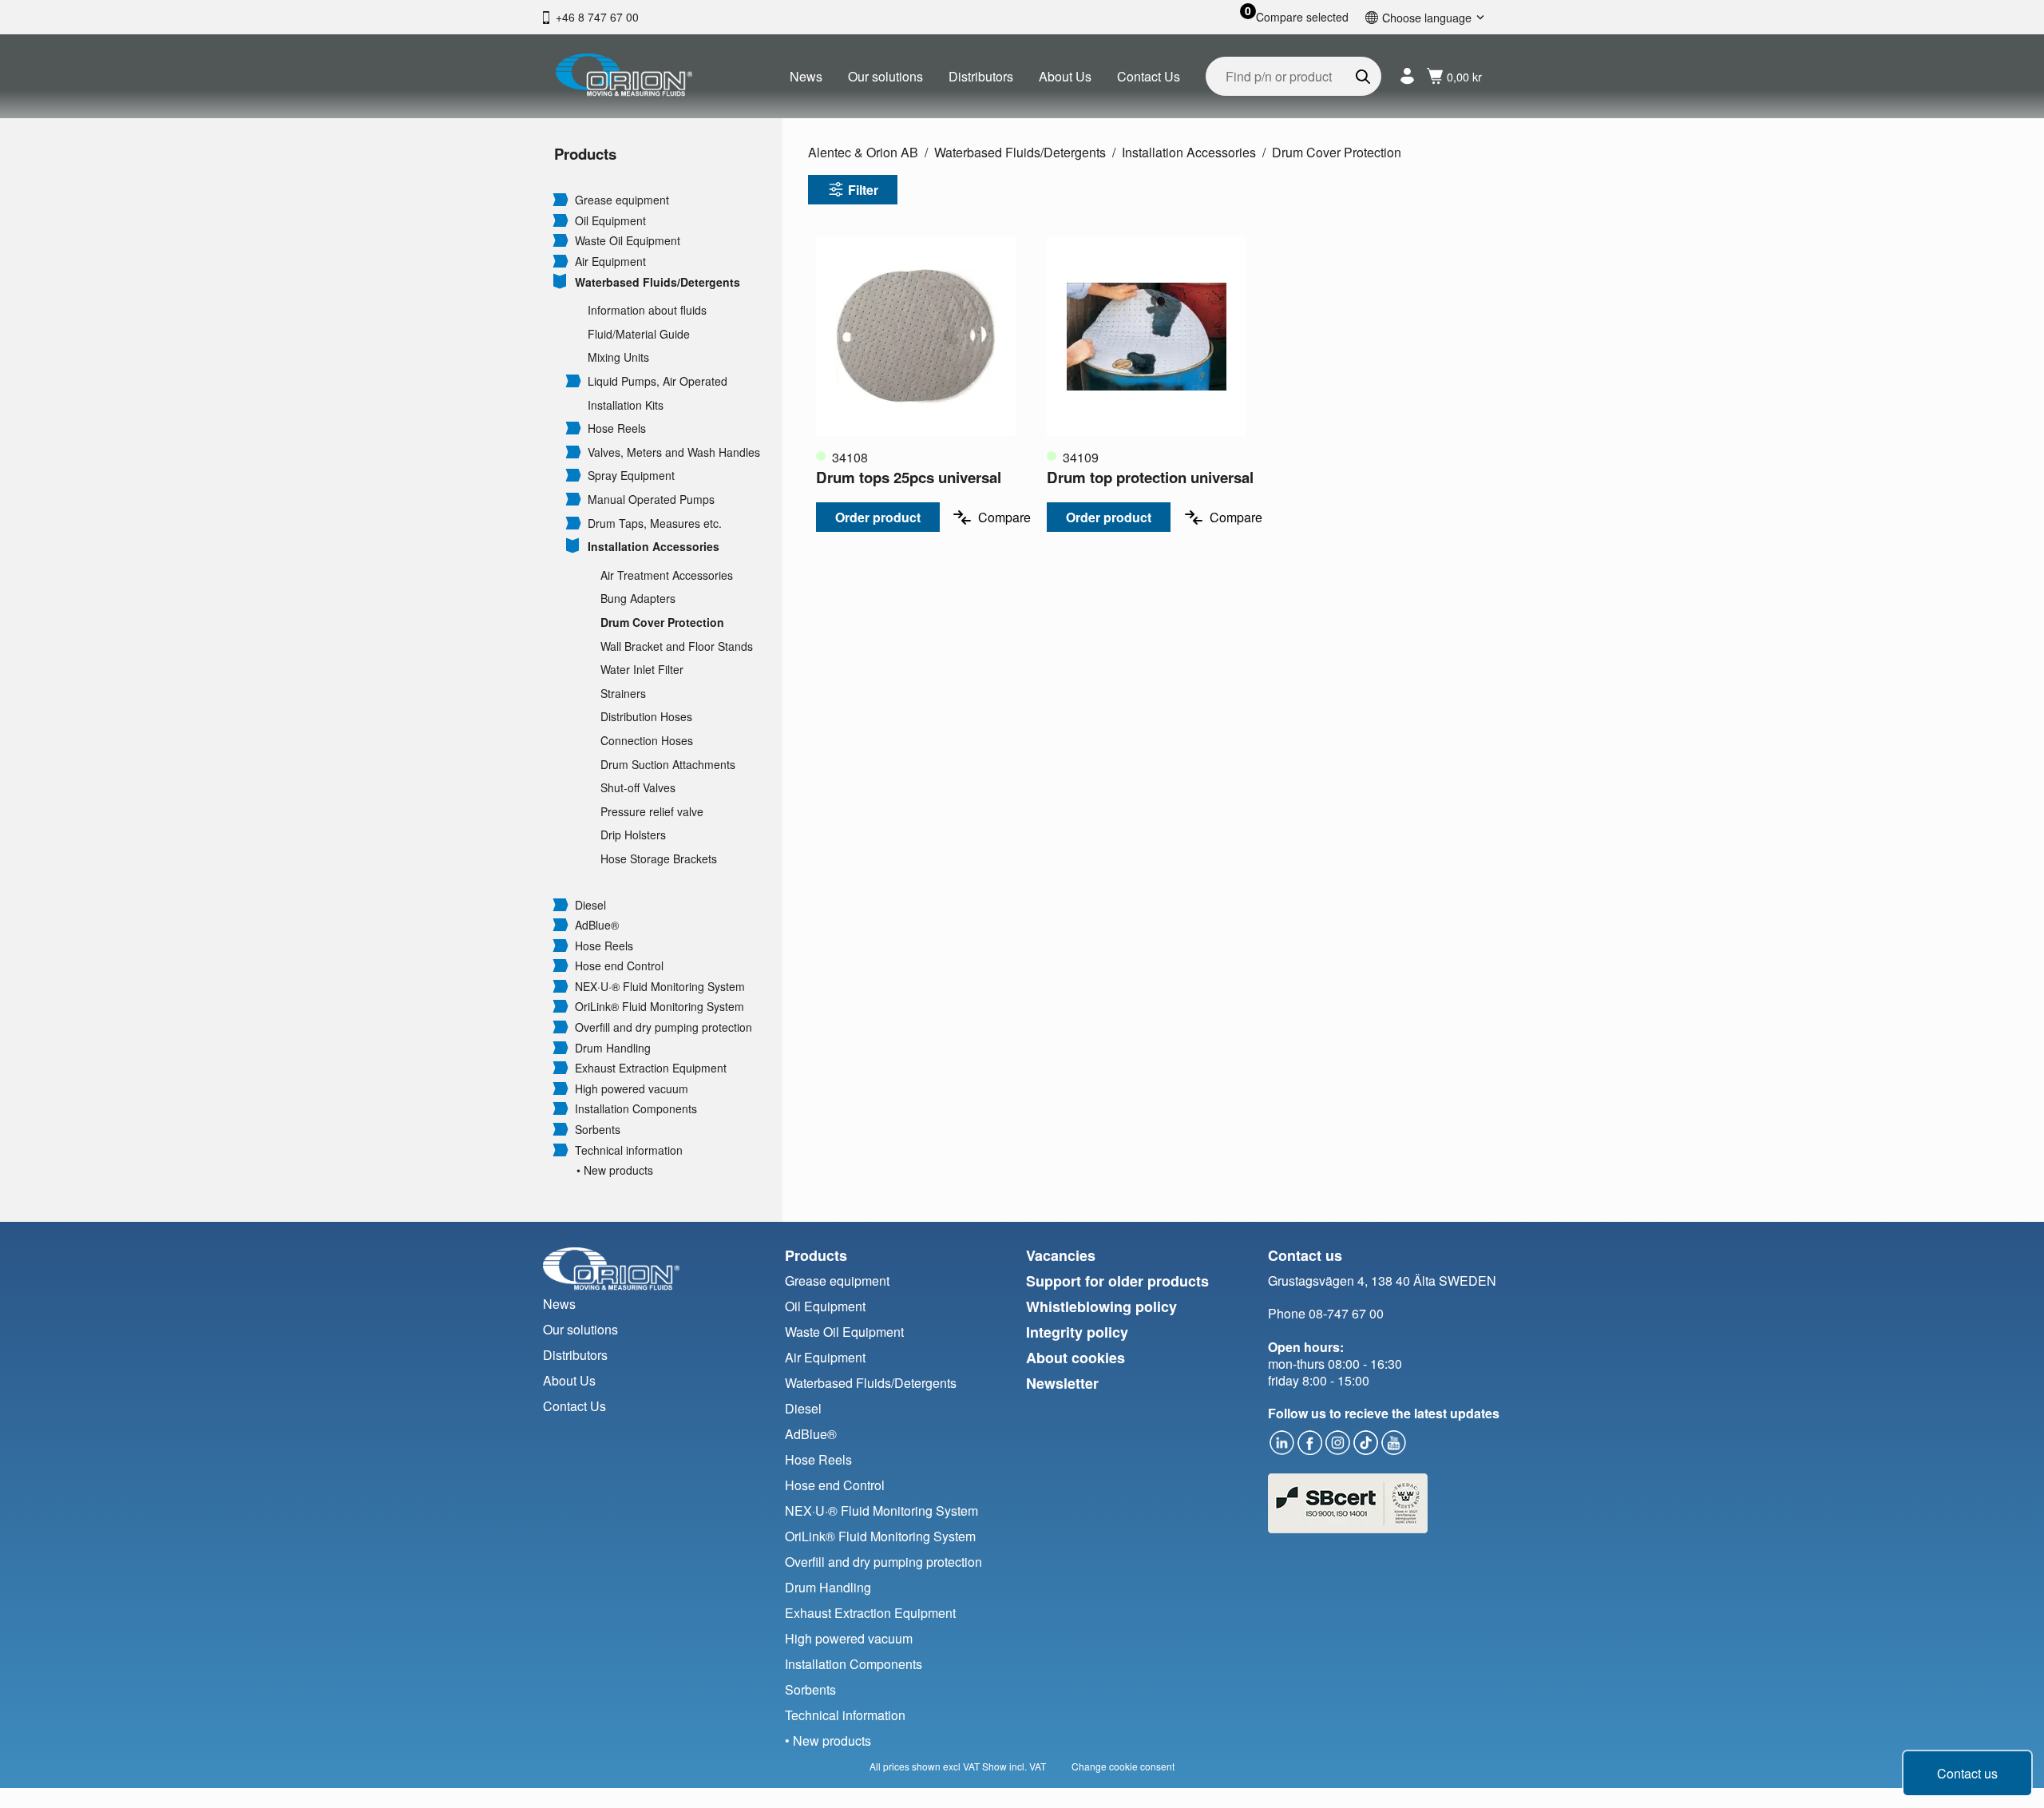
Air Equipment (610, 262)
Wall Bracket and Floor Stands (677, 646)
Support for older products (1117, 1281)
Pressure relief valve (652, 812)
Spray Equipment (631, 476)
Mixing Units (618, 357)
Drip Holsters (633, 835)
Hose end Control (619, 966)
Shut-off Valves (638, 788)
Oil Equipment (610, 221)
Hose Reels (617, 428)
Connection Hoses (647, 741)
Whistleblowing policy (1101, 1306)
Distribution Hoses (646, 717)
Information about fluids (647, 310)
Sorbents (598, 1130)
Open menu (561, 199)
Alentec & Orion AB (863, 152)
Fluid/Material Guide (639, 334)
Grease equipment (622, 200)
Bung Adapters (638, 599)
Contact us (1967, 1773)
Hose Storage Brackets (659, 859)
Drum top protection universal (1150, 477)
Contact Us (1149, 76)
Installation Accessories (654, 547)
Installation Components (636, 1109)
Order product (878, 517)
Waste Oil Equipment (628, 241)
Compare (1004, 517)
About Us (1065, 76)
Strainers (623, 694)
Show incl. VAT (1014, 1766)
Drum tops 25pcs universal (909, 477)
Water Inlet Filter (642, 670)
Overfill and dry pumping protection (664, 1027)
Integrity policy (1077, 1332)
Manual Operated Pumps (651, 500)
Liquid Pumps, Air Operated (658, 381)
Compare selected (1302, 17)
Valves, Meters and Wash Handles (674, 452)
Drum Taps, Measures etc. (655, 523)
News (806, 76)
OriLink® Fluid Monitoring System (660, 1007)
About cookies (1075, 1358)
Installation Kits (626, 405)
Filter (863, 190)
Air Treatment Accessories (667, 575)
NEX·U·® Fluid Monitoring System (660, 987)
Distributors (981, 76)
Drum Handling (613, 1048)
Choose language (1427, 17)
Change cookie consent (1123, 1766)
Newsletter (1062, 1383)
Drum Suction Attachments (668, 765)
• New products (615, 1170)
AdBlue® (597, 925)
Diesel (590, 905)
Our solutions (885, 76)
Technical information (629, 1150)
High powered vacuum (632, 1089)
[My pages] (1407, 76)
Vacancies (1061, 1255)
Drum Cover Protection (662, 622)
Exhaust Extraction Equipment (651, 1068)
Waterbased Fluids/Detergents (658, 282)
